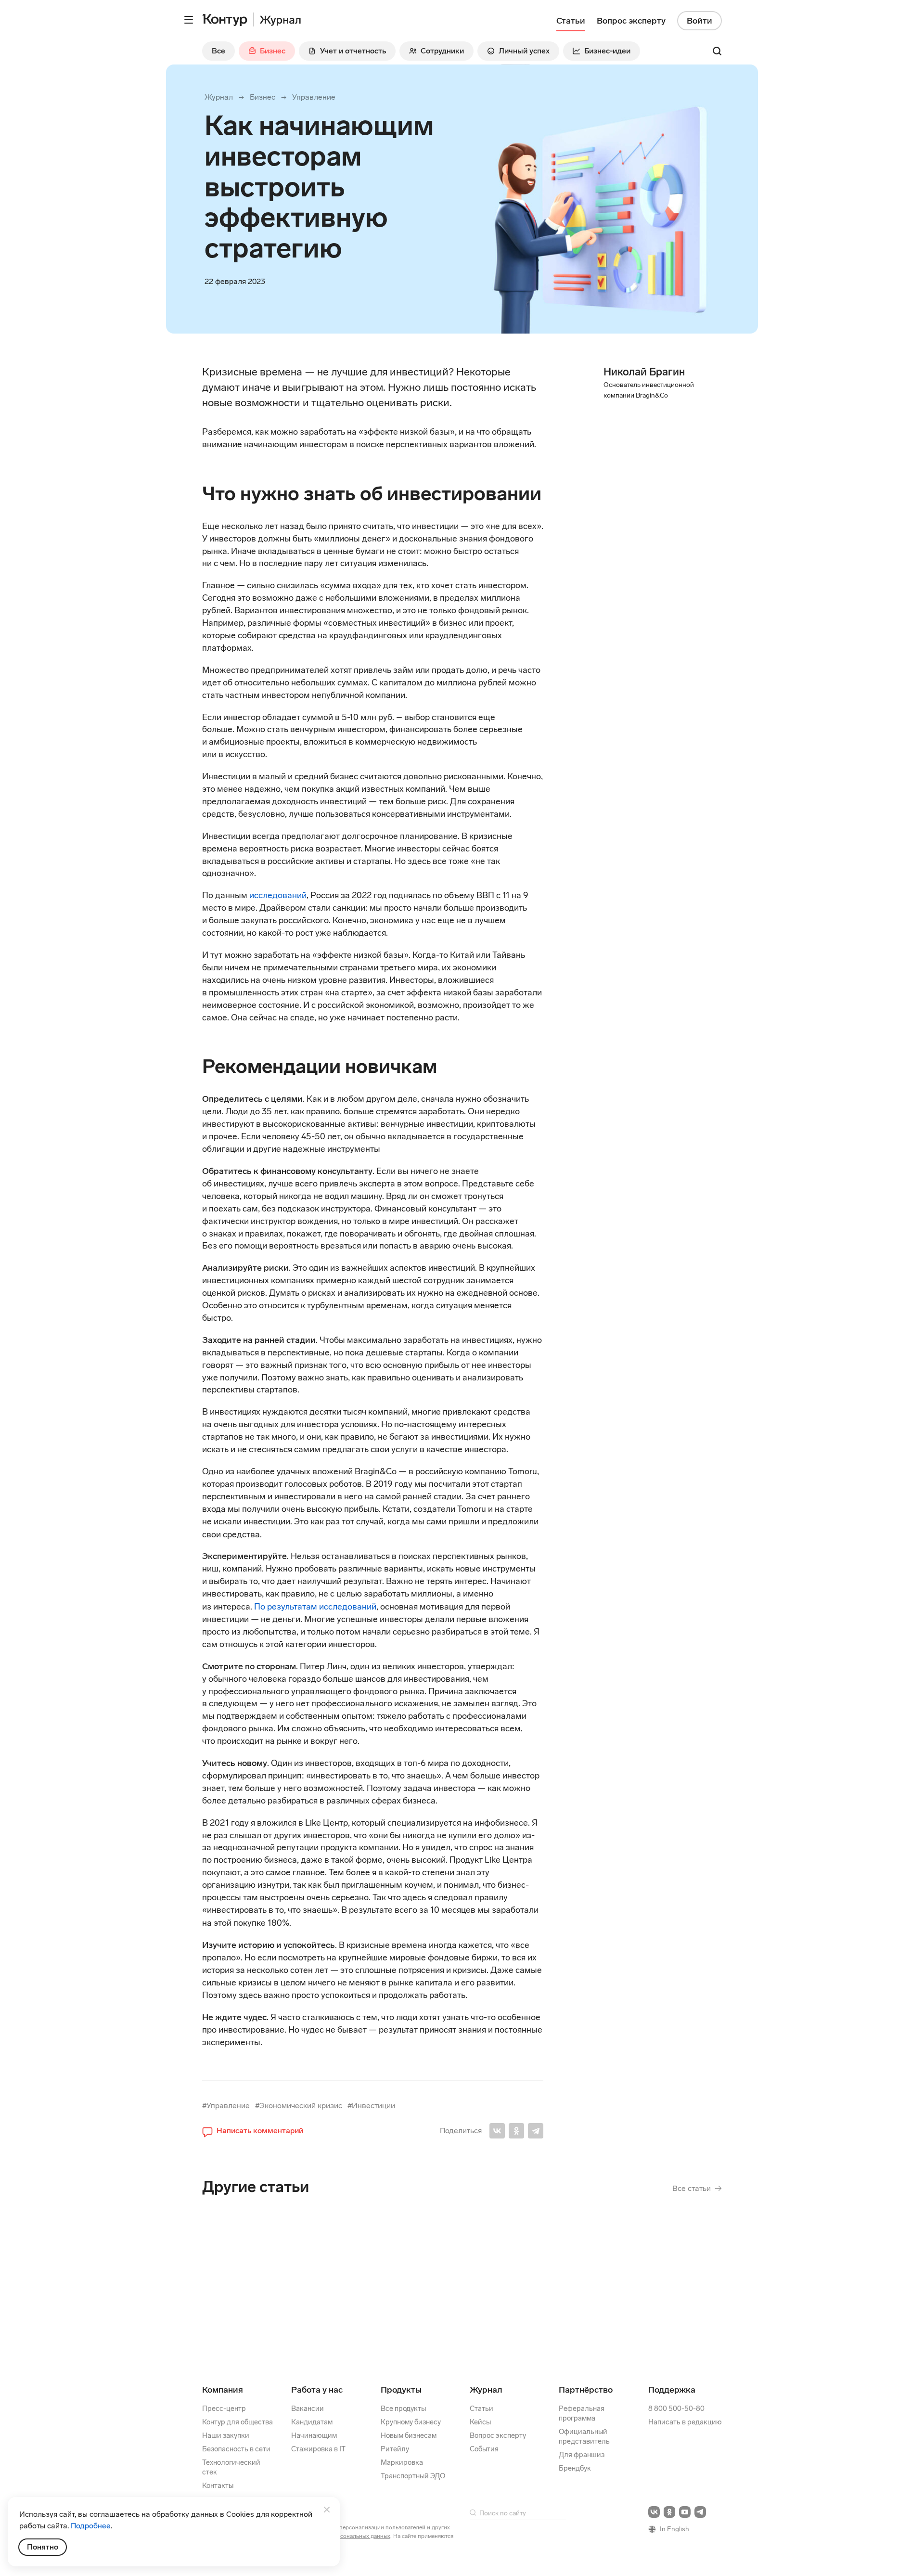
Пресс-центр (224, 2409)
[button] (253, 2131)
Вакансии (308, 2409)
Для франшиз (582, 2455)
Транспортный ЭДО (413, 2476)
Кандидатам (312, 2422)
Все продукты (403, 2409)
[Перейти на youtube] (685, 2512)
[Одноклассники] (516, 2131)
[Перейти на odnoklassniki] (669, 2512)
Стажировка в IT (318, 2449)
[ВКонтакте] (497, 2131)
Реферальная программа (582, 2413)
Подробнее (91, 2526)
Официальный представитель (584, 2436)
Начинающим (314, 2435)
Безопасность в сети (236, 2449)
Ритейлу (395, 2449)
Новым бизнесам (409, 2435)
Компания (223, 2390)
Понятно (43, 2547)
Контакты (218, 2486)
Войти (699, 21)
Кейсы (480, 2422)
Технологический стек (231, 2467)
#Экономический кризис (299, 2106)
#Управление (226, 2106)
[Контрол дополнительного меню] (189, 20)
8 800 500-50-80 (676, 2409)
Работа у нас (317, 2390)
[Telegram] (536, 2131)
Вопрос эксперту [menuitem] (631, 21)
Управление (314, 97)
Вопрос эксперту (498, 2435)
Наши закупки (226, 2435)
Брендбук (575, 2468)
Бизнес (263, 97)
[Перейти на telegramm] (700, 2512)
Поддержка (672, 2390)
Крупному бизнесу (411, 2422)
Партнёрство (586, 2390)
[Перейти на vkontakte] (654, 2512)
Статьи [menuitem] (571, 21)
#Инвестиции (371, 2106)
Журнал (219, 97)
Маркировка (402, 2462)
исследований (278, 895)
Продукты (401, 2390)
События (484, 2449)
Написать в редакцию (685, 2422)
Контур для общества (237, 2422)
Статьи (481, 2409)
